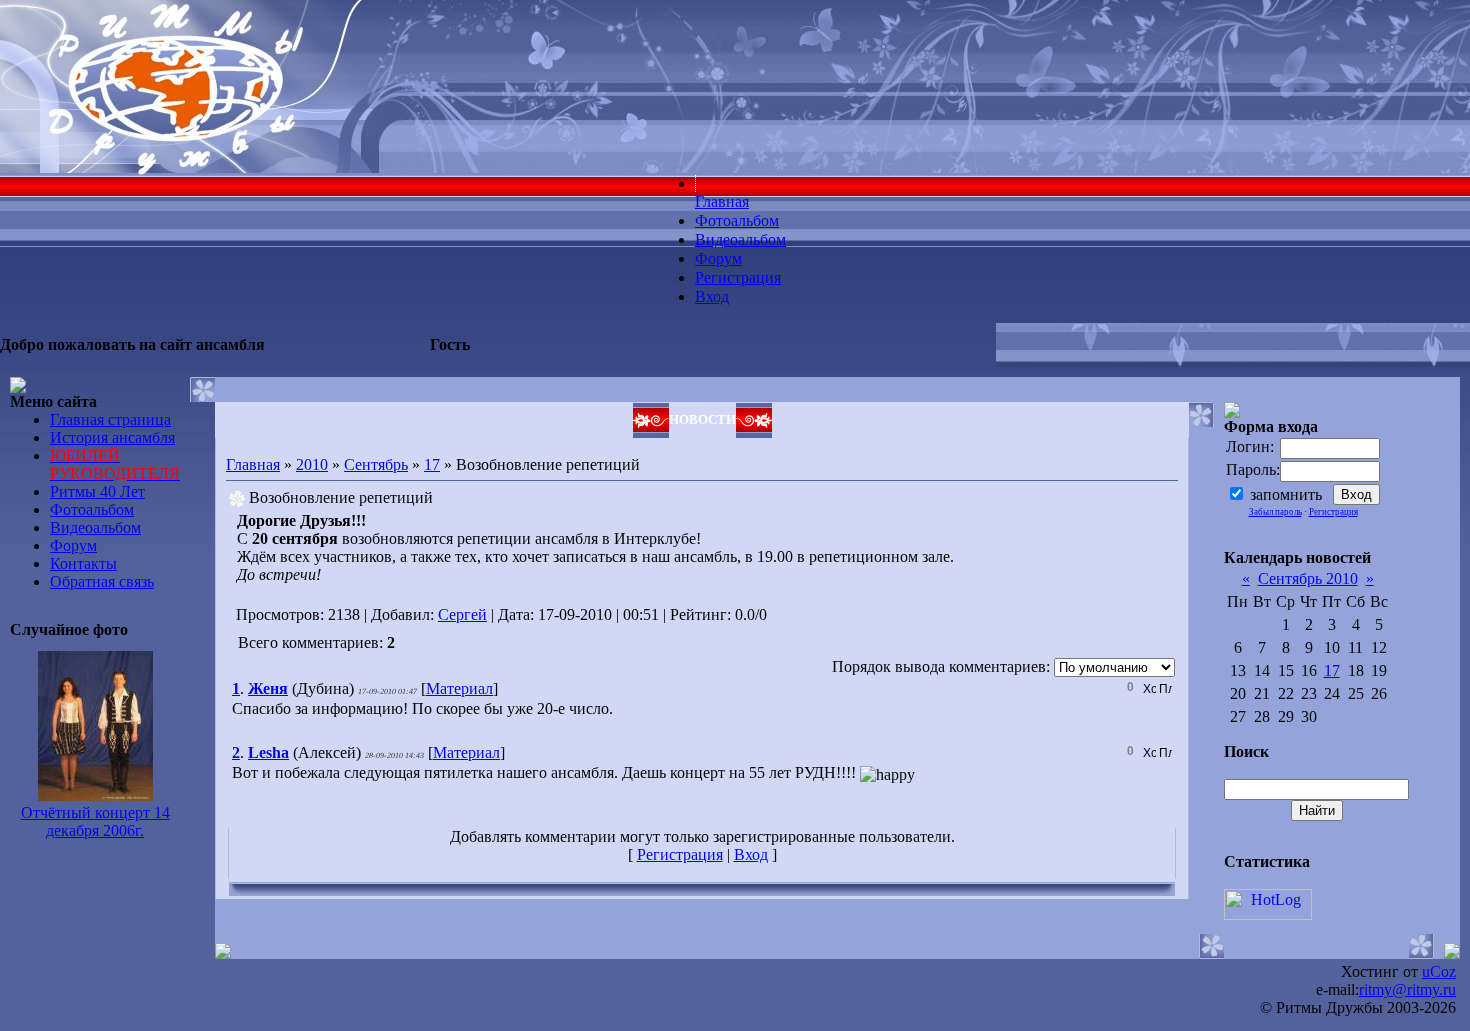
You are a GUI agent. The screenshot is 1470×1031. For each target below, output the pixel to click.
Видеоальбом (95, 527)
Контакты (83, 563)
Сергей (462, 614)
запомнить (1286, 494)
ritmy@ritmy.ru (1407, 989)
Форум (73, 545)
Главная (253, 464)
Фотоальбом (92, 509)
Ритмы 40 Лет (97, 491)
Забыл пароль (1275, 512)
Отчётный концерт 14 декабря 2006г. (95, 821)
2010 (312, 464)
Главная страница (110, 419)
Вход (751, 854)
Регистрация (680, 854)
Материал (459, 688)
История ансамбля (112, 437)
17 (432, 464)
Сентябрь (376, 464)
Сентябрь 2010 (1308, 578)
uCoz (1439, 971)
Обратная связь (102, 581)
